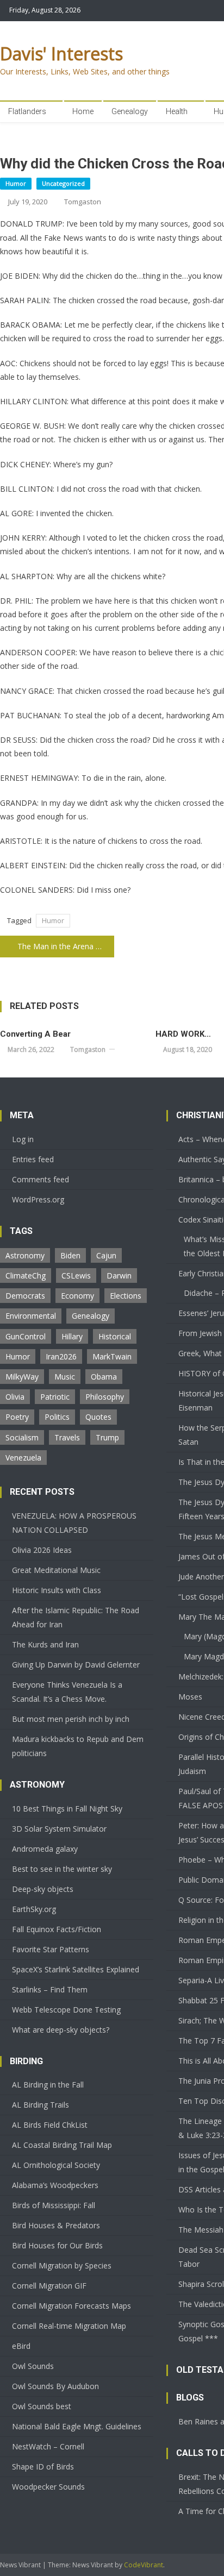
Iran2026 (61, 1356)
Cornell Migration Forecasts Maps (71, 2306)
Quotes (98, 1417)
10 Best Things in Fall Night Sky (67, 1809)
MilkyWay (22, 1377)
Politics (57, 1417)
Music (65, 1377)
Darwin (119, 1276)
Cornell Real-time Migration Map (69, 2326)
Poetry (17, 1417)
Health (177, 111)
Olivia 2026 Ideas (42, 1550)
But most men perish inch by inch (71, 1719)
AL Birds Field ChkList (50, 2125)
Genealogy (130, 111)
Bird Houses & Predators (56, 2225)
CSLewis (76, 1276)
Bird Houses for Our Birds (57, 2245)
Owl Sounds (33, 2366)
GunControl (26, 1336)
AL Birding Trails (41, 2105)
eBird (21, 2346)
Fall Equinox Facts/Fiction (57, 1929)
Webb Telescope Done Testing (66, 2010)
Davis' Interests (61, 54)
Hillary (72, 1336)
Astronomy (25, 1255)
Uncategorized (63, 183)
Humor (16, 183)
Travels (67, 1437)
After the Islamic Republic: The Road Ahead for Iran (76, 1617)
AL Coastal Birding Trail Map (62, 2145)
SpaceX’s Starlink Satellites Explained (76, 1969)
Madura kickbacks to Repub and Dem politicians (78, 1746)
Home (83, 111)
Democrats (25, 1296)
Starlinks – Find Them (50, 1989)
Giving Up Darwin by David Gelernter (76, 1665)
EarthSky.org (34, 1909)
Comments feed (41, 1179)
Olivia (15, 1397)
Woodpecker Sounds (48, 2487)
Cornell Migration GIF (49, 2286)
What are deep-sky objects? (61, 2030)
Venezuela (23, 1458)
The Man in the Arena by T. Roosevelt (66, 946)
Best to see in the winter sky (62, 1869)
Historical (115, 1336)
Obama (104, 1377)
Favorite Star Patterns (51, 1949)
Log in (23, 1139)
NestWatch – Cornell (48, 2446)
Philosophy (105, 1397)
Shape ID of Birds (43, 2467)
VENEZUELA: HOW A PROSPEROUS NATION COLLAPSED (74, 1523)
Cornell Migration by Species (62, 2265)
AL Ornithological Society (56, 2165)
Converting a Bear (35, 1034)
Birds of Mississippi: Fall (54, 2205)
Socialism (22, 1437)
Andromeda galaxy (45, 1849)
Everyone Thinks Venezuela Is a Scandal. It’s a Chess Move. (67, 1692)
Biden (70, 1255)
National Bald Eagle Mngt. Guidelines (77, 2426)
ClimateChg (26, 1276)
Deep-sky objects (43, 1889)
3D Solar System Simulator (59, 1829)
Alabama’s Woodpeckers (55, 2185)
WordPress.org (38, 1199)
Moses (190, 1697)
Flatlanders (27, 111)
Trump (107, 1437)
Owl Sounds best (42, 2406)
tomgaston (83, 202)
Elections (126, 1296)
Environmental (31, 1316)
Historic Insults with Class (57, 1590)
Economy (77, 1296)
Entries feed (33, 1159)
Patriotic (55, 1397)
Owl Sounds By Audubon (55, 2386)
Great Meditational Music (56, 1570)
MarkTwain (112, 1356)
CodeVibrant (144, 2565)
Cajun (106, 1255)
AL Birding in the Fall (48, 2085)
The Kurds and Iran (45, 1644)
